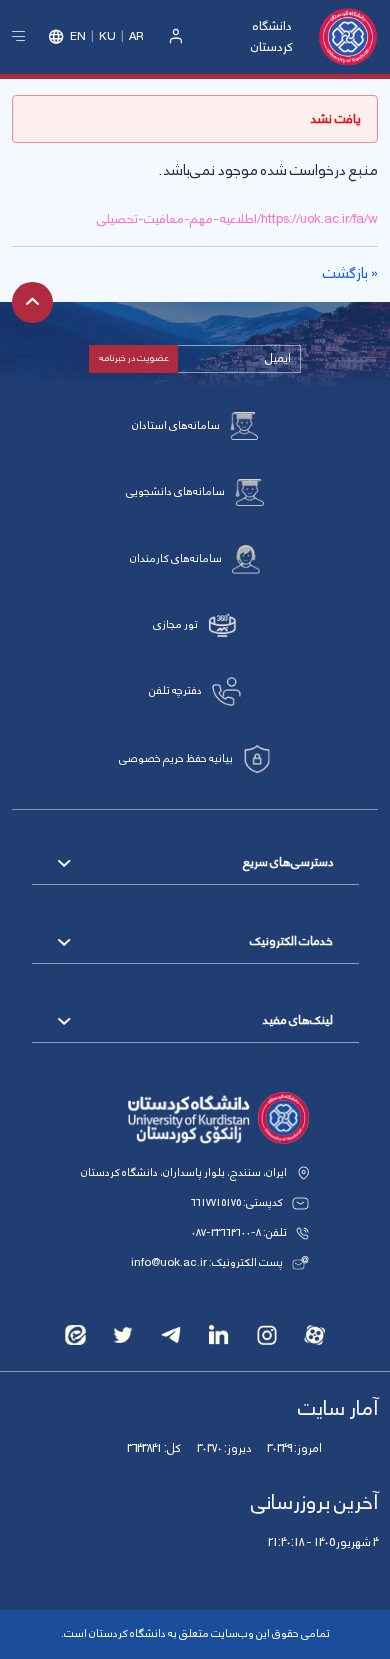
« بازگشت (350, 274)
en (78, 37)
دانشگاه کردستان (272, 36)
